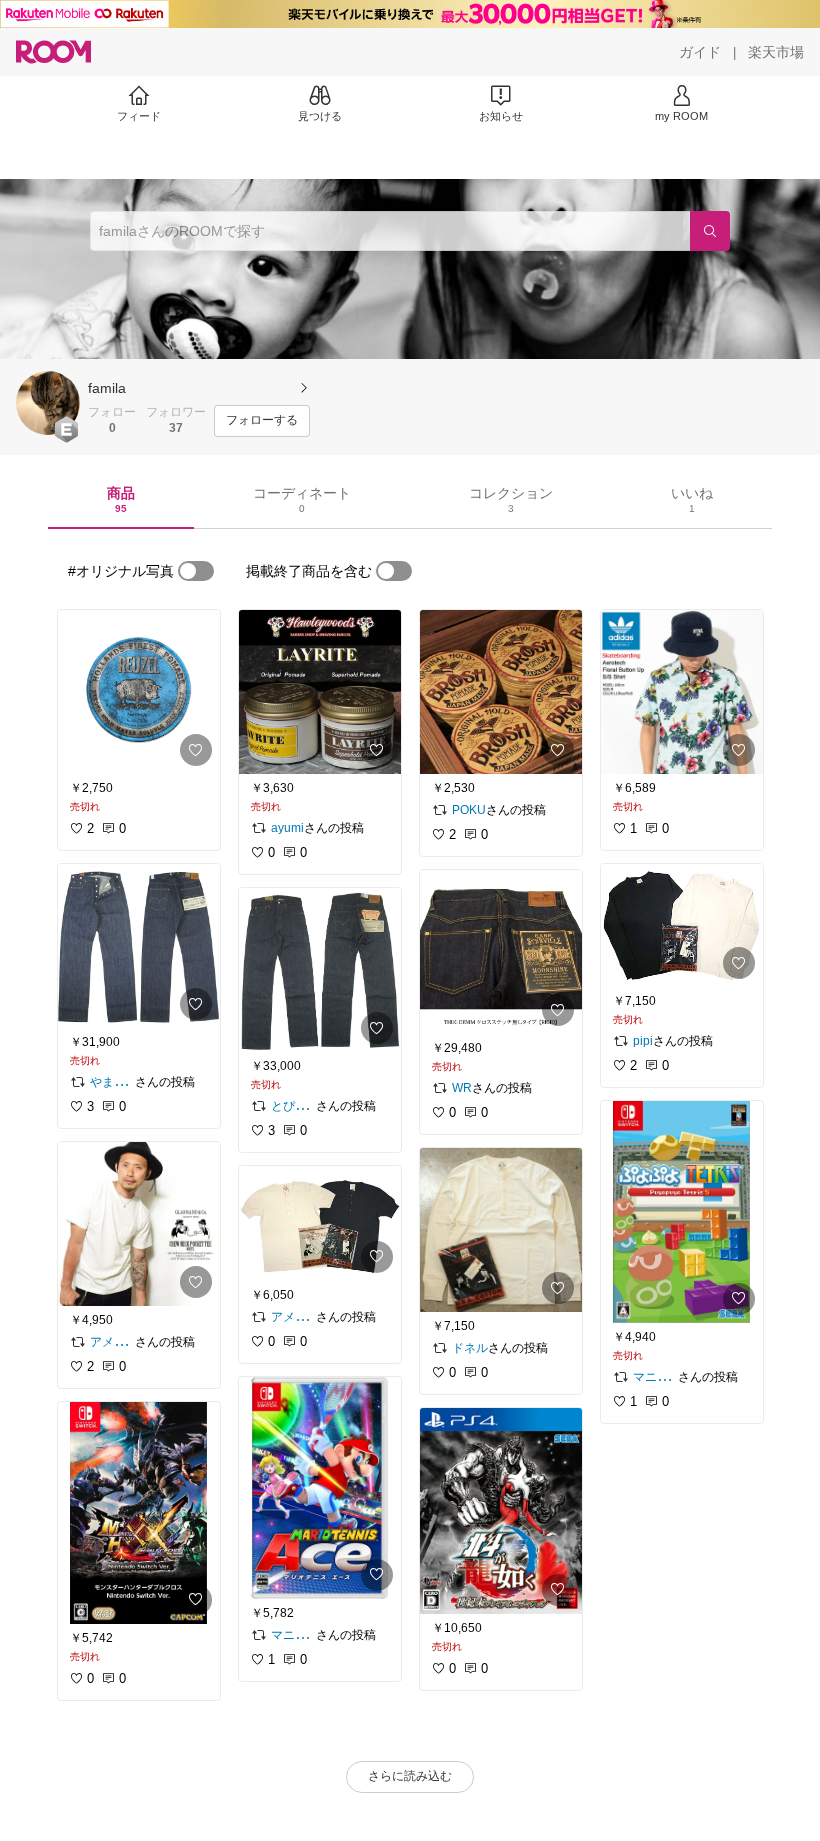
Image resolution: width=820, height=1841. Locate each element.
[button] (48, 403)
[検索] (710, 231)
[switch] (196, 571)
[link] (139, 692)
